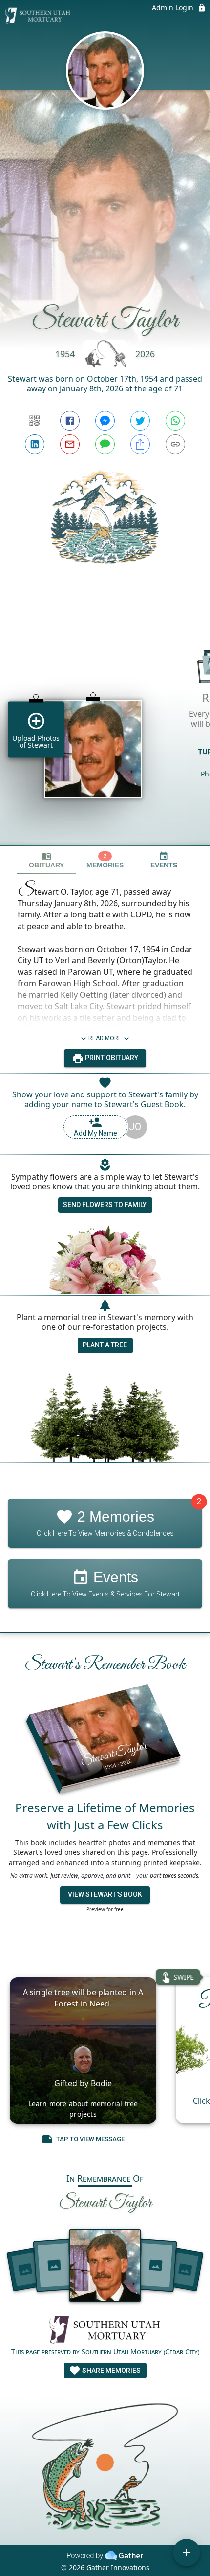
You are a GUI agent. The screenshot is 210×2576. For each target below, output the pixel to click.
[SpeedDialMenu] (187, 2553)
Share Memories (111, 2371)
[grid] (105, 722)
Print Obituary (111, 1058)
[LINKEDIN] (35, 444)
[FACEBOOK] (70, 421)
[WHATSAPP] (175, 421)
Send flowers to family (105, 1205)
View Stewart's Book (105, 1894)
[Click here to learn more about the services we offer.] (105, 2331)
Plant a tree (105, 1345)
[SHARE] (140, 444)
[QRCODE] (35, 421)
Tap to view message (90, 2139)
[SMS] (105, 444)
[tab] (46, 860)
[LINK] (175, 444)
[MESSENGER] (105, 421)
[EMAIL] (70, 444)
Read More (105, 1038)
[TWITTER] (140, 421)
